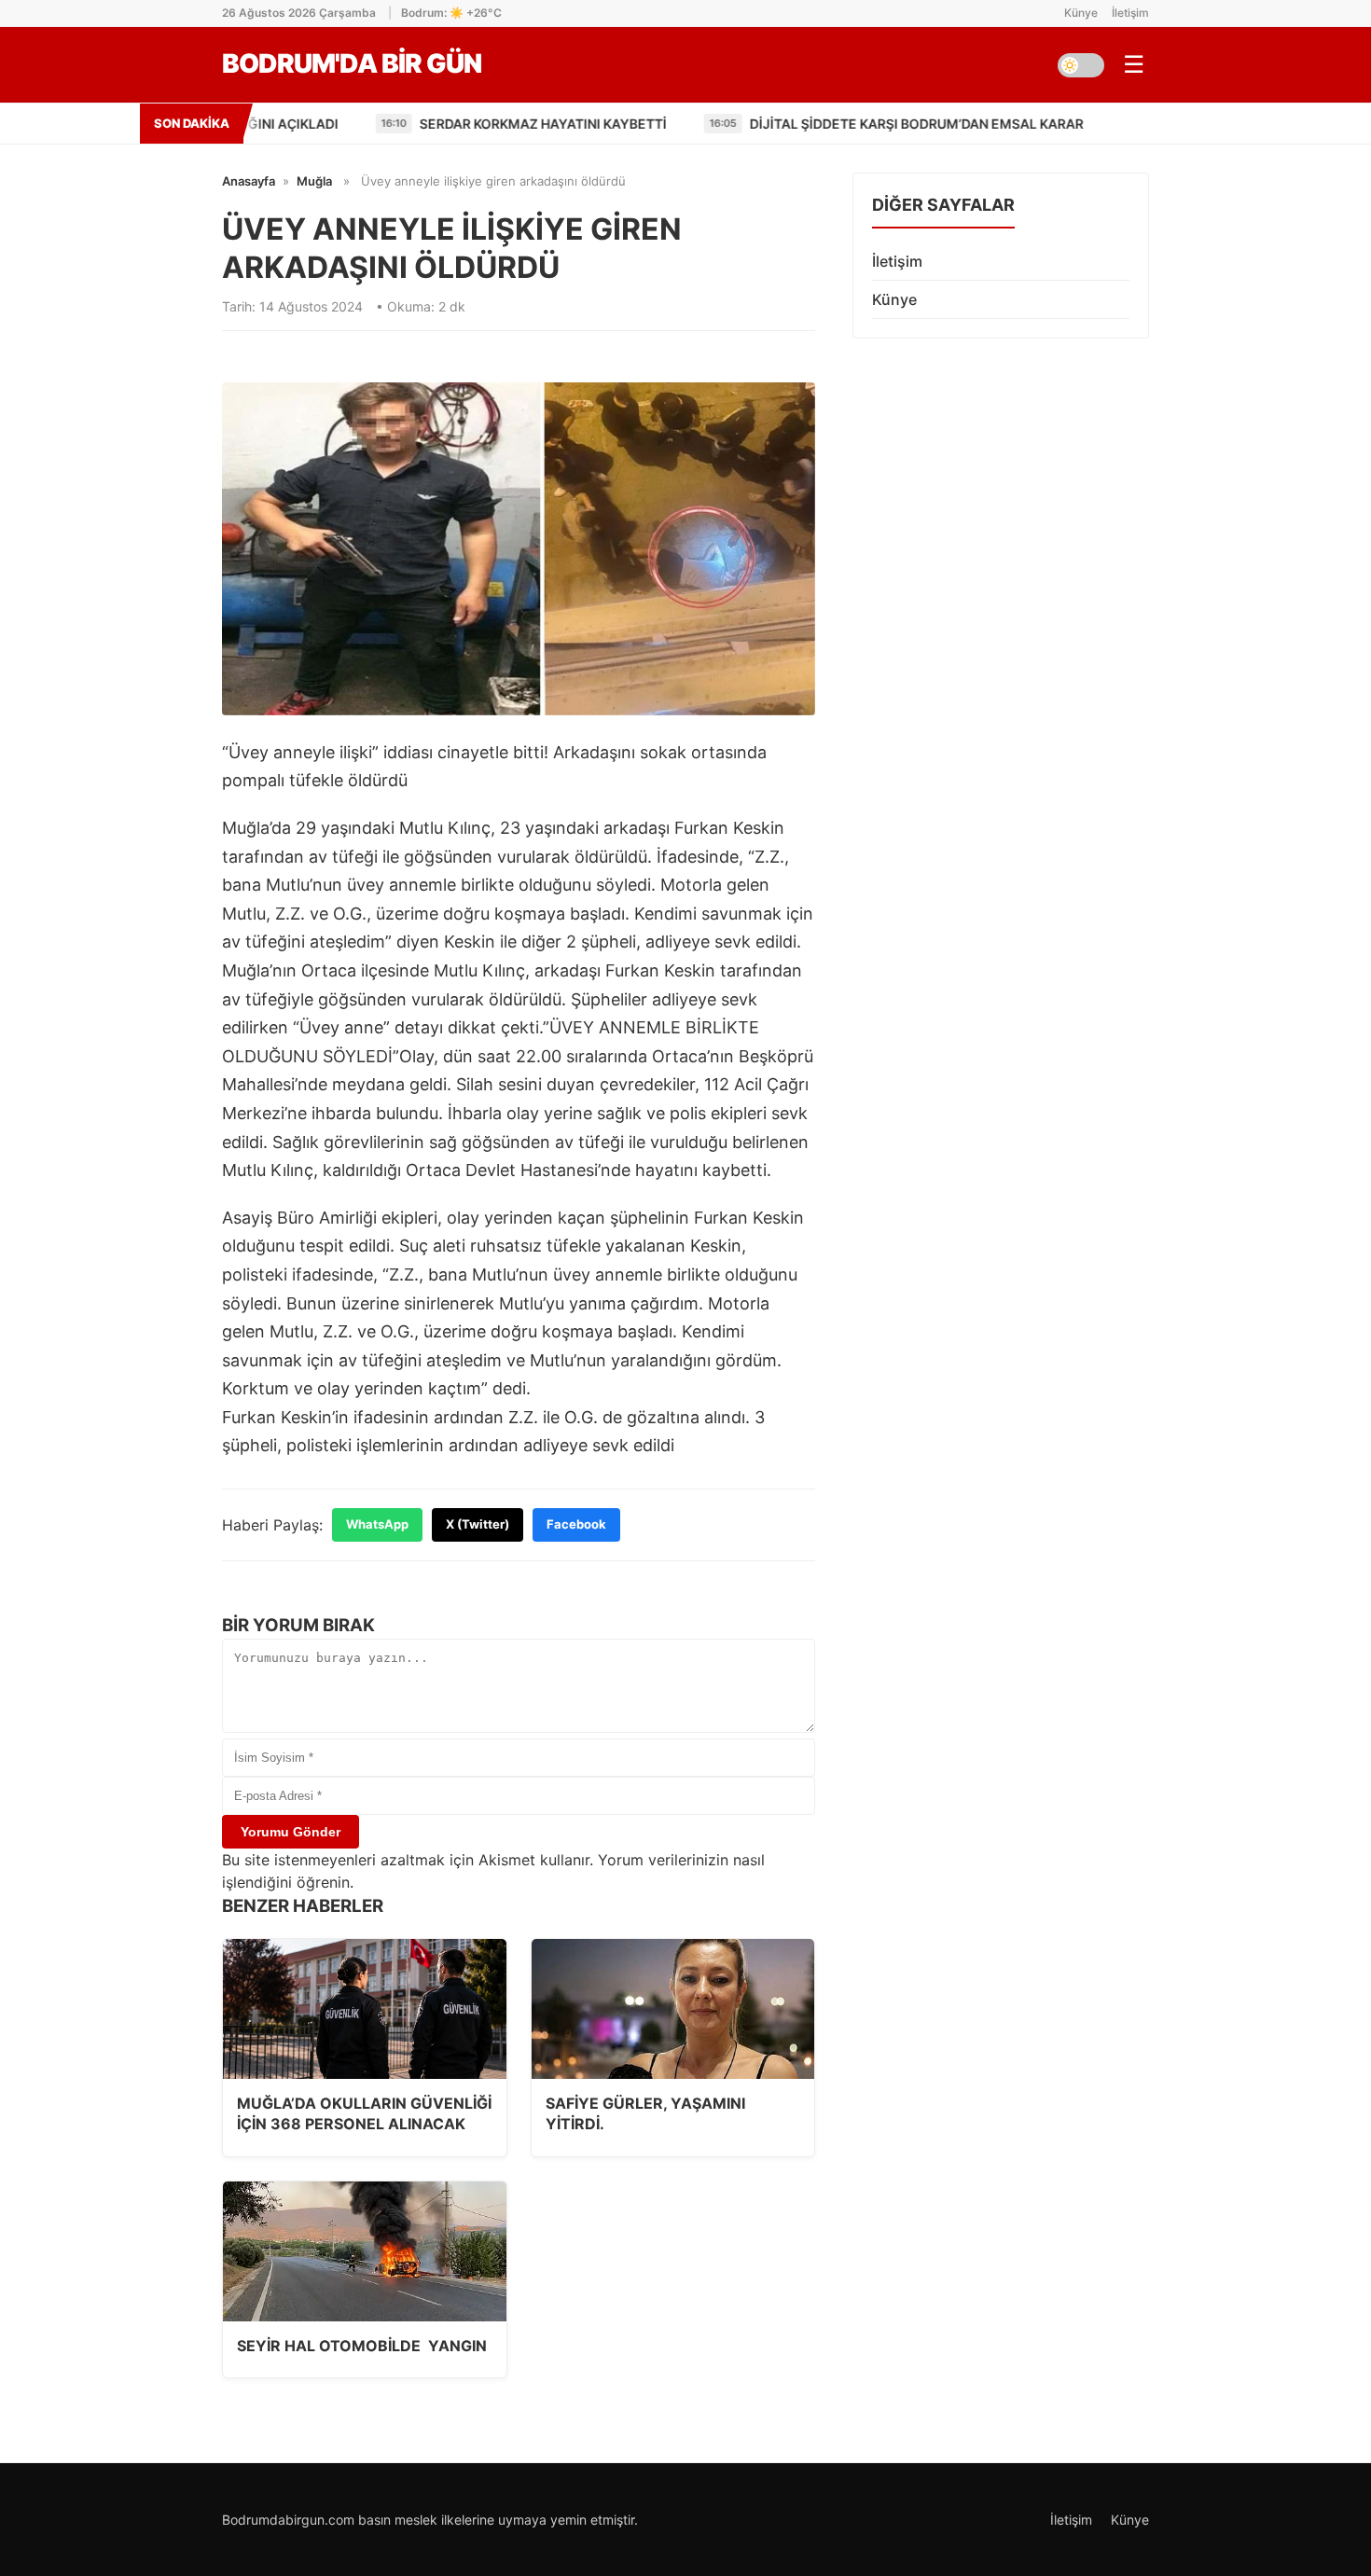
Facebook (576, 1524)
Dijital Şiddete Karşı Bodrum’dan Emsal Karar (843, 124)
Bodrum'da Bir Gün (352, 63)
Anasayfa (249, 181)
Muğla (314, 181)
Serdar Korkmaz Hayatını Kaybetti (470, 124)
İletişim (1130, 13)
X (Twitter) (478, 1524)
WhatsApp (377, 1524)
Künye (1081, 13)
